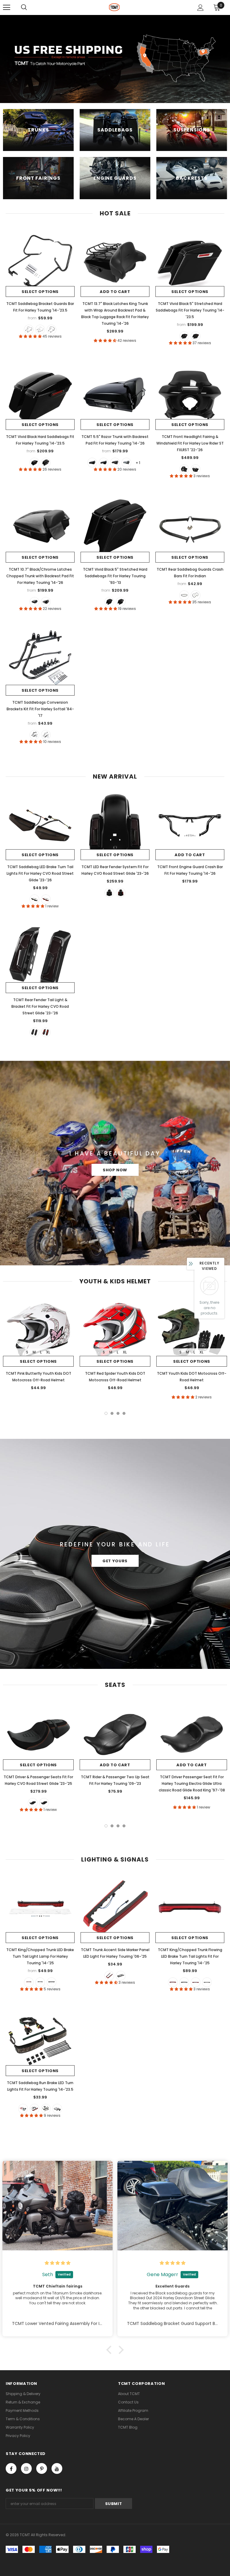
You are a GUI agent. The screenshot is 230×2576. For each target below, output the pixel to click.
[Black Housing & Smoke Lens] (46, 2109)
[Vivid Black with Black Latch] (92, 463)
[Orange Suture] (33, 1803)
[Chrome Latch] (184, 336)
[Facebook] (11, 2468)
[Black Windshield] (184, 469)
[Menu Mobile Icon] (7, 7)
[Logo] (114, 7)
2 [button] (112, 1413)
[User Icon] (201, 8)
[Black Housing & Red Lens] (173, 1982)
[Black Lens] (121, 1976)
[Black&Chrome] (40, 330)
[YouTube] (57, 2468)
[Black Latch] (196, 336)
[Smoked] (34, 899)
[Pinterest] (42, 2468)
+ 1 (138, 463)
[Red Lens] (29, 1982)
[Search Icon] (24, 7)
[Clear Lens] (52, 1982)
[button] (111, 2350)
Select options (40, 292)
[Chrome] (196, 595)
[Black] (29, 330)
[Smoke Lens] (40, 1982)
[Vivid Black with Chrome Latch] (104, 463)
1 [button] (106, 1413)
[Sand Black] (52, 330)
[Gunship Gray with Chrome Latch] (126, 463)
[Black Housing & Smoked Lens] (184, 1982)
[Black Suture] (44, 1803)
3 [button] (118, 1413)
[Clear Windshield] (196, 469)
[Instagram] (26, 2468)
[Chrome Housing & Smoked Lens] (207, 1982)
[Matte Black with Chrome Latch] (115, 463)
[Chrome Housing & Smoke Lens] (57, 2109)
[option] (38, 1345)
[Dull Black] (184, 595)
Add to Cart (115, 292)
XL (48, 1352)
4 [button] (124, 1413)
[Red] (46, 899)
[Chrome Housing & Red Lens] (196, 1982)
